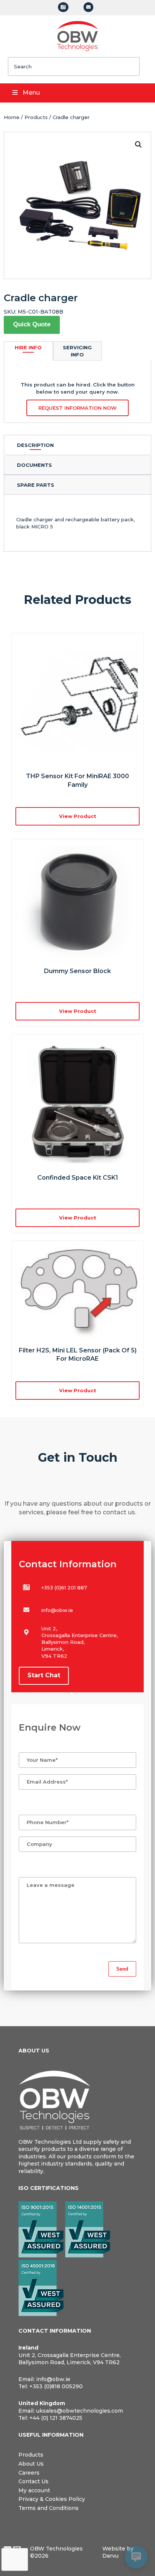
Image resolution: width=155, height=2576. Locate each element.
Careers (29, 2473)
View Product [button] (78, 816)
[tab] (77, 445)
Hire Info (28, 347)
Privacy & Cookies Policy (52, 2499)
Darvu (110, 2556)
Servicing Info (77, 351)
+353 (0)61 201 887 (64, 1588)
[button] (138, 145)
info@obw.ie (57, 1610)
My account (34, 2490)
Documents (34, 465)
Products (36, 117)
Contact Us (33, 2481)
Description (35, 445)
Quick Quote (32, 324)
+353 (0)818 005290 (56, 2386)
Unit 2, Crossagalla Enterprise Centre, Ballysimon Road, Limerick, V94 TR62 (70, 2359)
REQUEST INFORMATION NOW (77, 408)
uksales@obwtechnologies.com (80, 2411)
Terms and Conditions (49, 2508)
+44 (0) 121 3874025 (56, 2418)
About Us (31, 2464)
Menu (31, 93)
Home (12, 117)
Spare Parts (36, 485)
